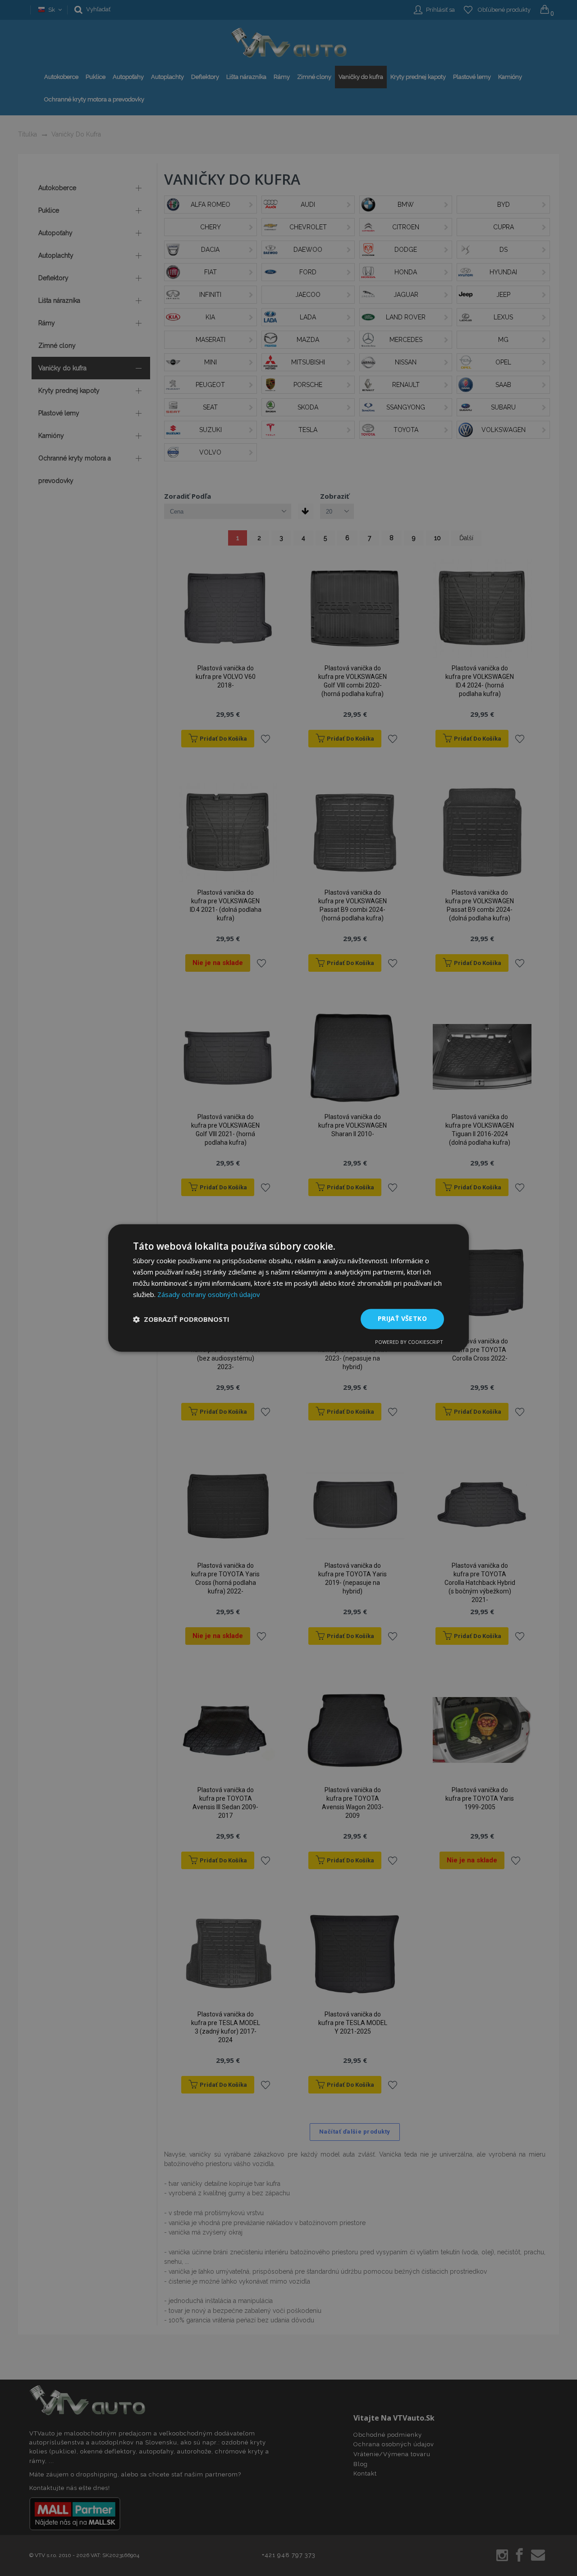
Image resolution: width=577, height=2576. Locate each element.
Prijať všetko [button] (402, 1319)
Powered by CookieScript (409, 1342)
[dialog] (288, 1288)
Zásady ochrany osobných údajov (209, 1294)
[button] (181, 1319)
